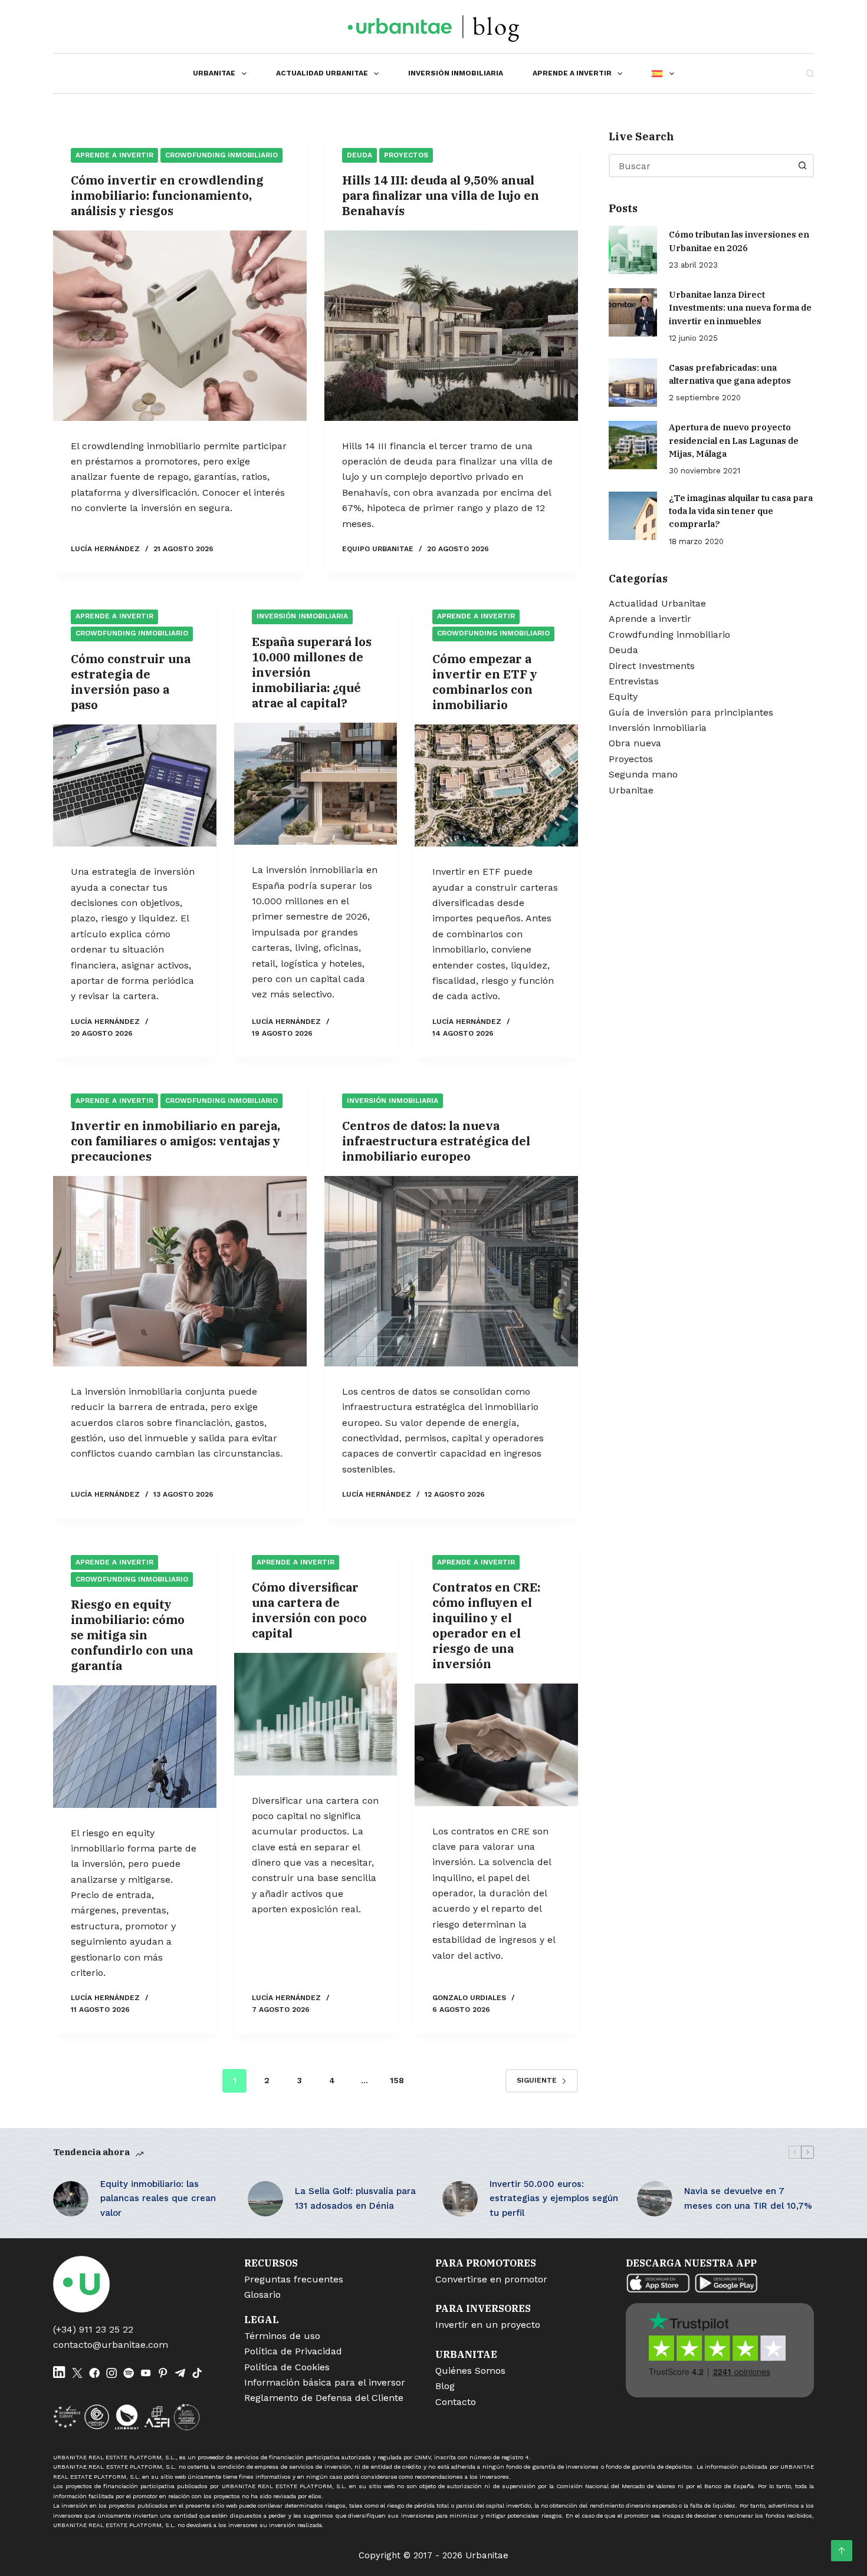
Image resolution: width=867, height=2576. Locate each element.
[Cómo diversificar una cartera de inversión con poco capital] (316, 1714)
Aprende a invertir (572, 73)
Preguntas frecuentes (294, 2279)
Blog (445, 2386)
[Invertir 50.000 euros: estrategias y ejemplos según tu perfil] (460, 2199)
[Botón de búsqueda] (802, 166)
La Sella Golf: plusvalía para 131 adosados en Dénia (355, 2198)
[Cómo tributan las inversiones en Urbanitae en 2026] (633, 249)
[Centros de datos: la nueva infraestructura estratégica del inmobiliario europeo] (451, 1271)
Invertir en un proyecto (488, 2325)
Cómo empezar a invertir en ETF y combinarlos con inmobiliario (485, 682)
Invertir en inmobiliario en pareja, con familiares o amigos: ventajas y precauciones (175, 1141)
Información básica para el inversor (325, 2382)
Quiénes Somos (470, 2371)
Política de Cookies (287, 2367)
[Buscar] (810, 73)
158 (397, 2080)
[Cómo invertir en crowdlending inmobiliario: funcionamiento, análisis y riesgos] (180, 326)
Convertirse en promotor (491, 2279)
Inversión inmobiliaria (456, 73)
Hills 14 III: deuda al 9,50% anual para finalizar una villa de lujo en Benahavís (441, 195)
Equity (623, 696)
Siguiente (537, 2080)
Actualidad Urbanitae (322, 73)
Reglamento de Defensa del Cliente (324, 2398)
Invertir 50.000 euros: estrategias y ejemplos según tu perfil (554, 2199)
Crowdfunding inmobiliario (221, 155)
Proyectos (406, 155)
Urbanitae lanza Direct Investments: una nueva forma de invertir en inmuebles (740, 307)
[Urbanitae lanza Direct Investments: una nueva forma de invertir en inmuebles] (633, 312)
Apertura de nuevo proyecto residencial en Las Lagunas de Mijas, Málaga (734, 440)
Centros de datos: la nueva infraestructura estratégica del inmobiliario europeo (436, 1141)
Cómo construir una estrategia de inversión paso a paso (131, 682)
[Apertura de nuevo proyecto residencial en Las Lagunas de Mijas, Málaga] (633, 445)
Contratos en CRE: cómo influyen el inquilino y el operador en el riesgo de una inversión (486, 1625)
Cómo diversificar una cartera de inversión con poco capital (309, 1610)
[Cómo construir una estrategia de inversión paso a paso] (135, 786)
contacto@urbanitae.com (111, 2345)
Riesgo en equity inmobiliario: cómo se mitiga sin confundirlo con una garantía (132, 1635)
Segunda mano (643, 774)
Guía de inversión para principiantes (691, 712)
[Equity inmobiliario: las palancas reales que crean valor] (71, 2199)
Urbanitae (214, 73)
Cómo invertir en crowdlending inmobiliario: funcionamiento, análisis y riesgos (167, 195)
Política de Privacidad (293, 2351)
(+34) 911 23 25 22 (93, 2329)
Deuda (359, 155)
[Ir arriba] (842, 2551)
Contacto (456, 2402)
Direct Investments (652, 665)
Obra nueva (635, 743)
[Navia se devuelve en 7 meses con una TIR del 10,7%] (655, 2199)
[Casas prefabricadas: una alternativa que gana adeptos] (633, 383)
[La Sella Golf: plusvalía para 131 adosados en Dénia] (265, 2199)
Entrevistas (634, 681)
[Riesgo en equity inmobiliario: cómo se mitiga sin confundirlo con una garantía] (135, 1747)
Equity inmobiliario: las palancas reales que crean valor (158, 2199)
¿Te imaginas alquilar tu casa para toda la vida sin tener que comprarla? (741, 510)
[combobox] (701, 166)
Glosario (262, 2295)
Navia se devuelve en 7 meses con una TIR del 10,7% (748, 2198)
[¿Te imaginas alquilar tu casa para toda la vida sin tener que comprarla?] (633, 515)
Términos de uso (282, 2336)
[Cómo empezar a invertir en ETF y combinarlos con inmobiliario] (496, 786)
